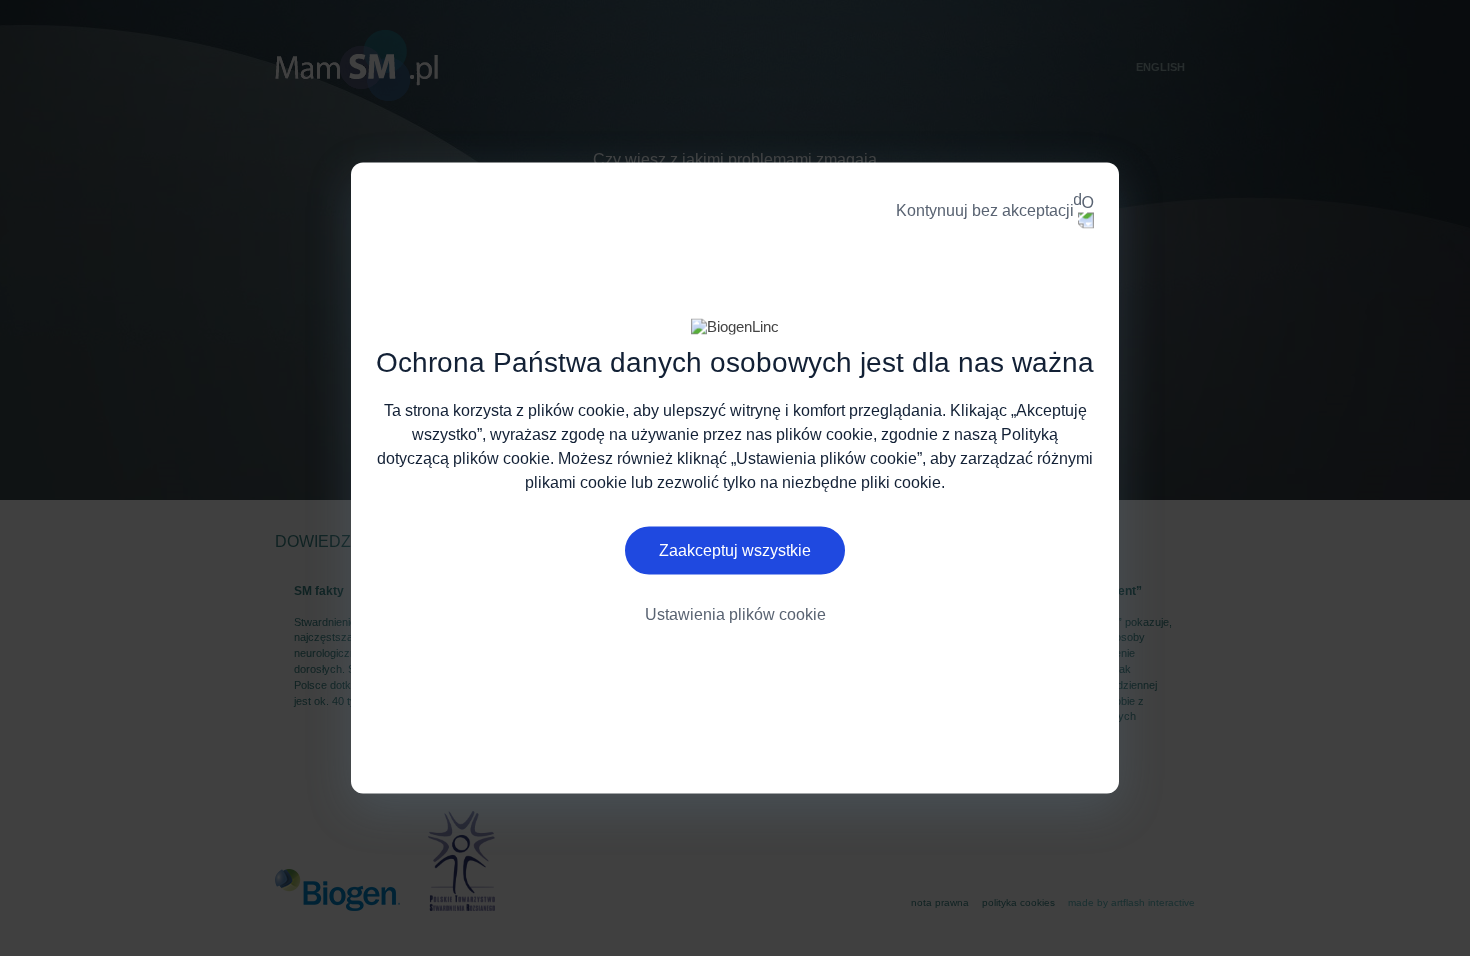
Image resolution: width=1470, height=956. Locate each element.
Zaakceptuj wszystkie (735, 549)
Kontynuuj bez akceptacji (985, 210)
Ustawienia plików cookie (735, 613)
